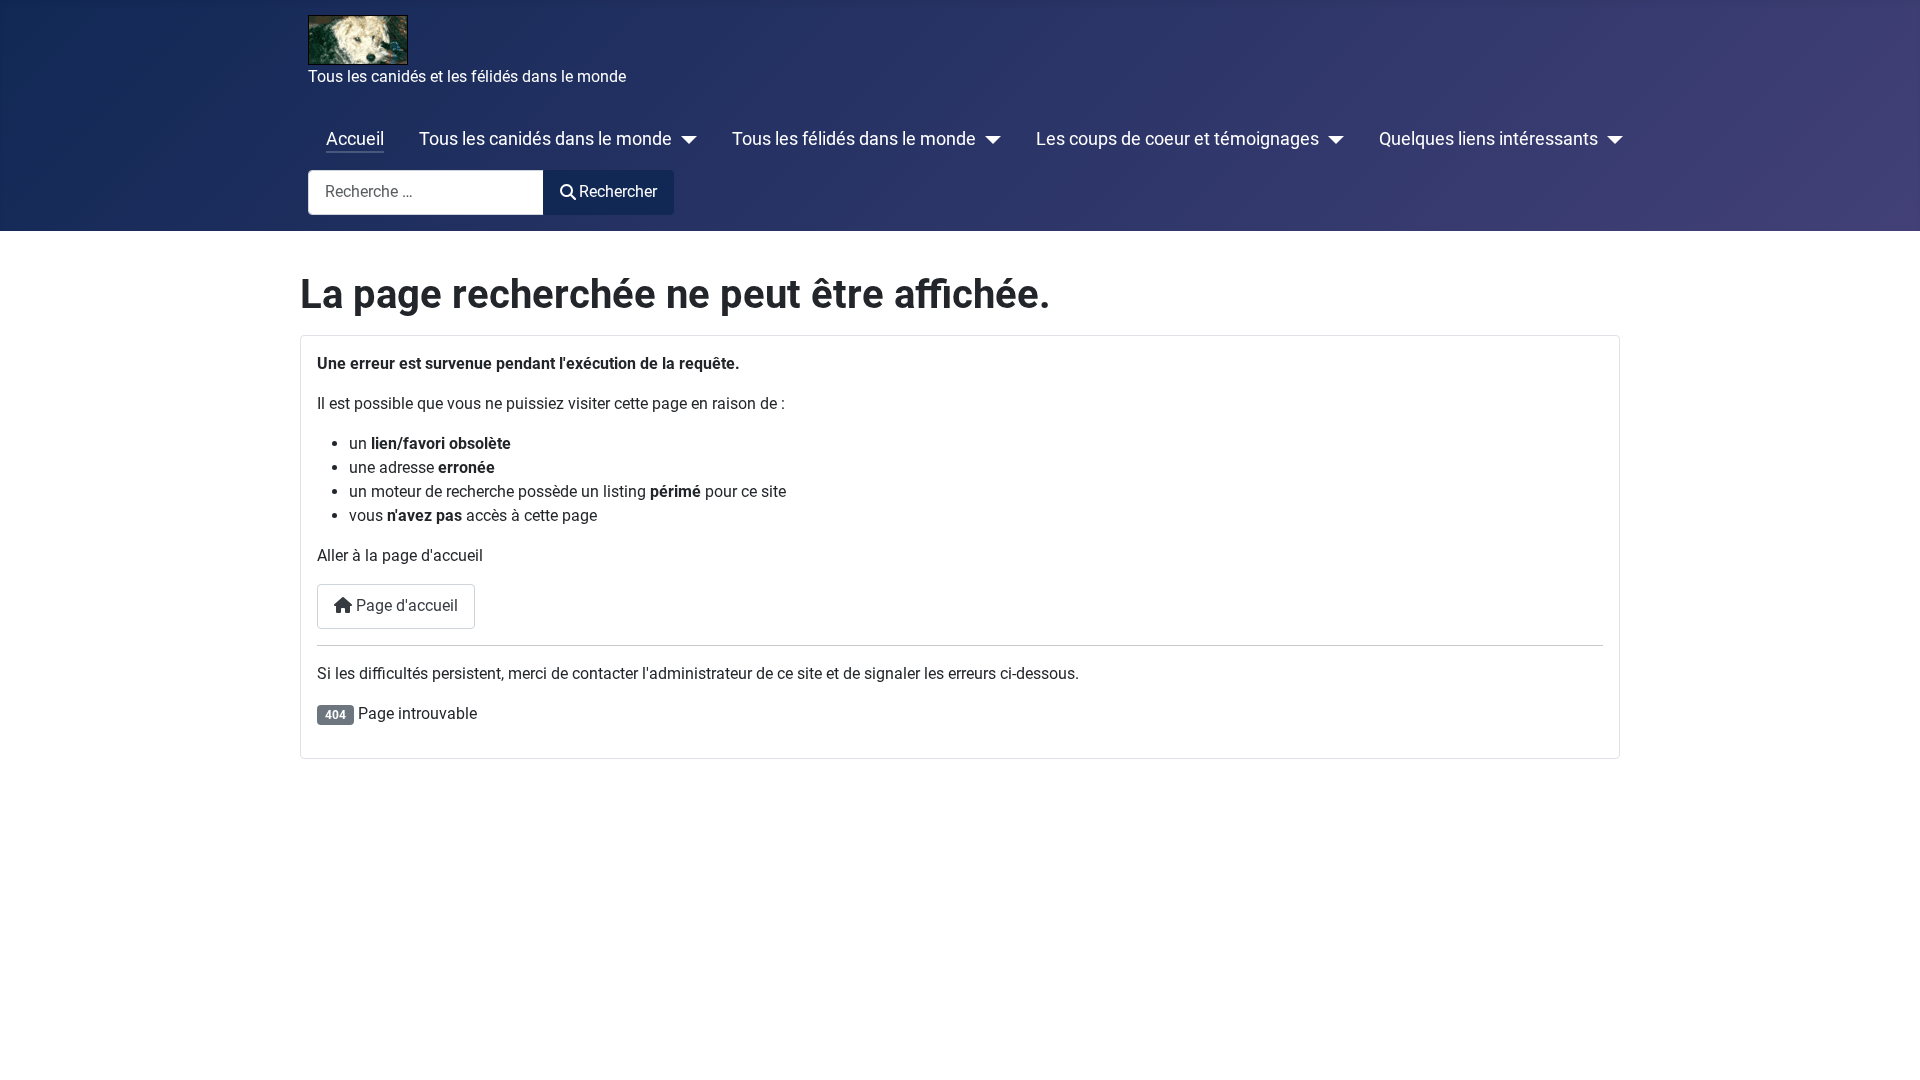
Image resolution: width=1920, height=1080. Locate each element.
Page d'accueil (405, 605)
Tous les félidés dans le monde (854, 139)
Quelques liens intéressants (1488, 139)
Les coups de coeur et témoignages (1177, 139)
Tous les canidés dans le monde (545, 139)
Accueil (355, 139)
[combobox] (426, 192)
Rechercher (618, 191)
